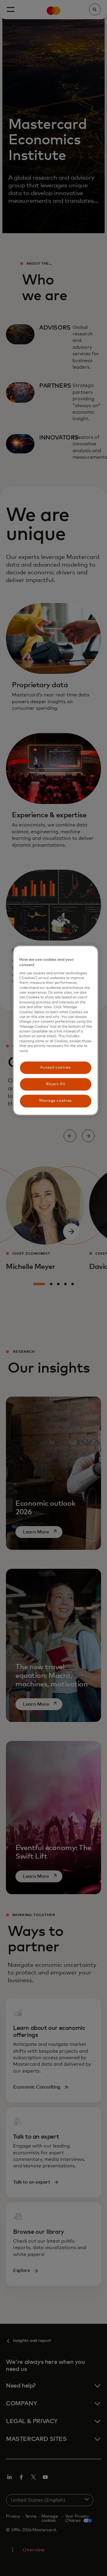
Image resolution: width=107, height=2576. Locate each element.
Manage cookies (55, 1101)
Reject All (56, 1084)
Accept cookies (55, 1068)
